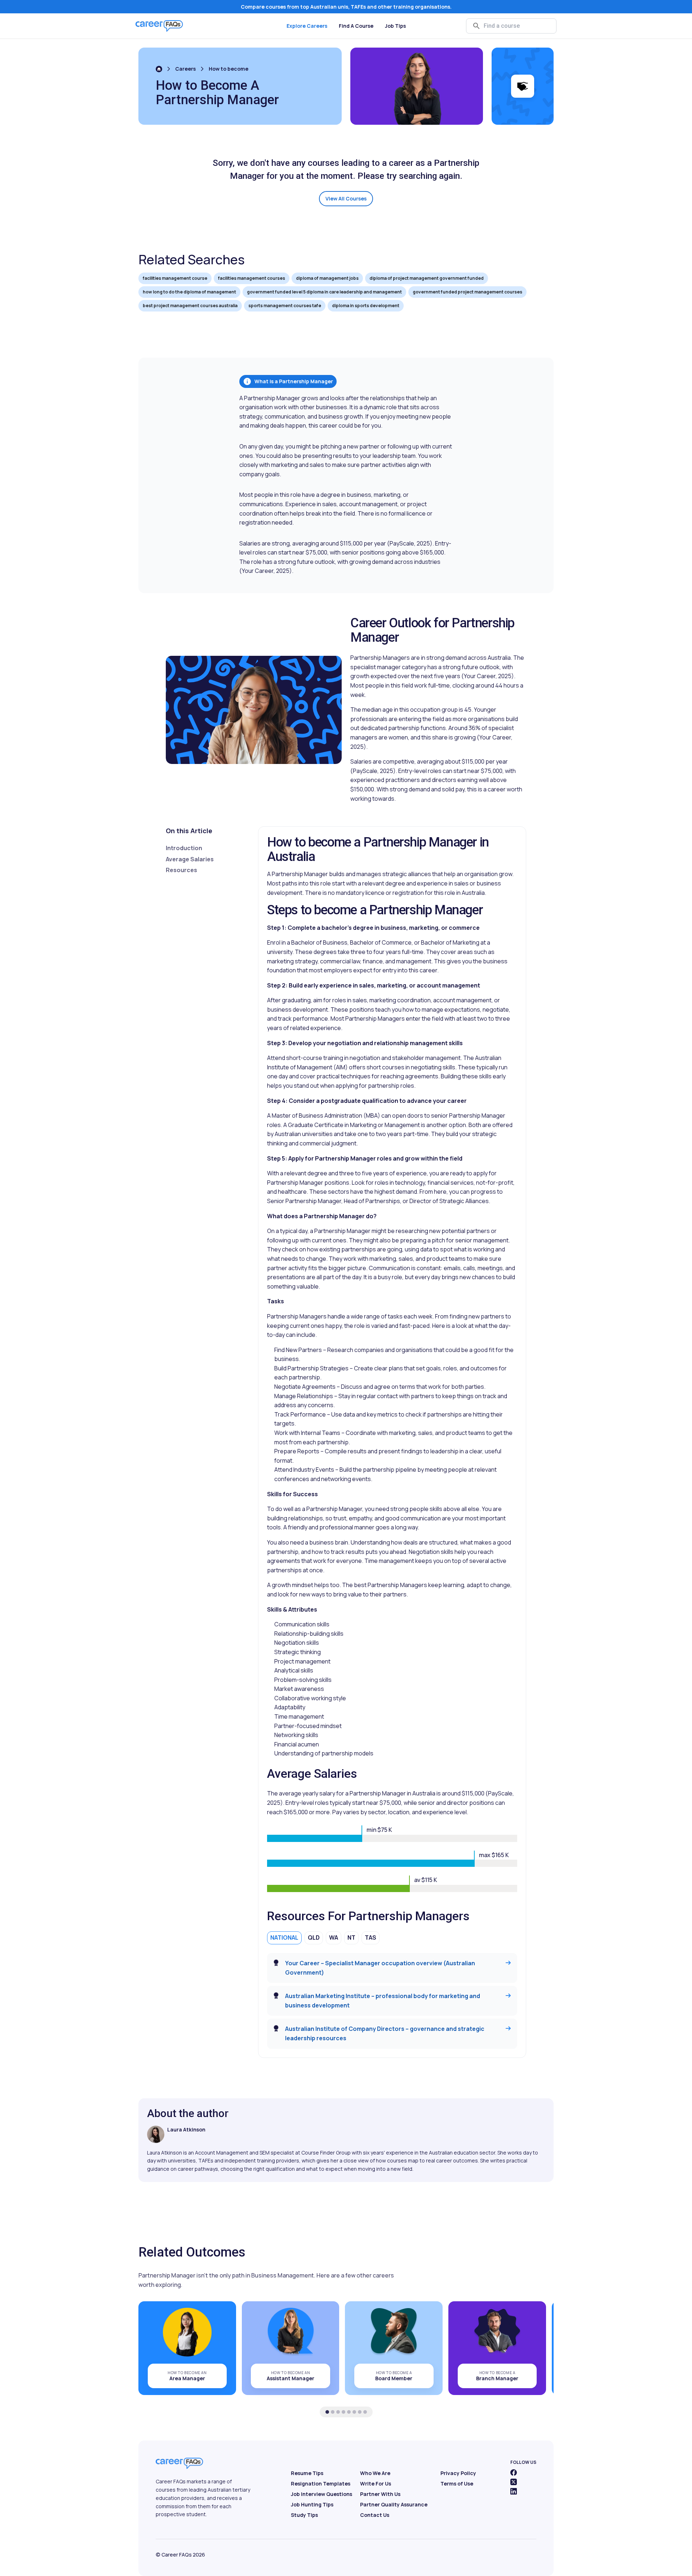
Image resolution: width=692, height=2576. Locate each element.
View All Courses (346, 198)
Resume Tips (307, 2473)
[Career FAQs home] (159, 26)
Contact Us (375, 2515)
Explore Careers (307, 26)
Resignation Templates (321, 2484)
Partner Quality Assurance (394, 2504)
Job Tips (395, 26)
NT (351, 1937)
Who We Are (375, 2473)
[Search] (476, 26)
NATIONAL (284, 1937)
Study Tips (304, 2515)
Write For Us (376, 2484)
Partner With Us (380, 2494)
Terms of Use (457, 2484)
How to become (229, 69)
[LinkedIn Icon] (514, 2491)
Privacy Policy (458, 2473)
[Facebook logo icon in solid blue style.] (514, 2473)
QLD (314, 1937)
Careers (185, 69)
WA (334, 1937)
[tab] (327, 2412)
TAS (371, 1937)
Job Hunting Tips (312, 2504)
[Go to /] (159, 69)
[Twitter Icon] (514, 2482)
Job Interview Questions (321, 2494)
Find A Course (356, 26)
